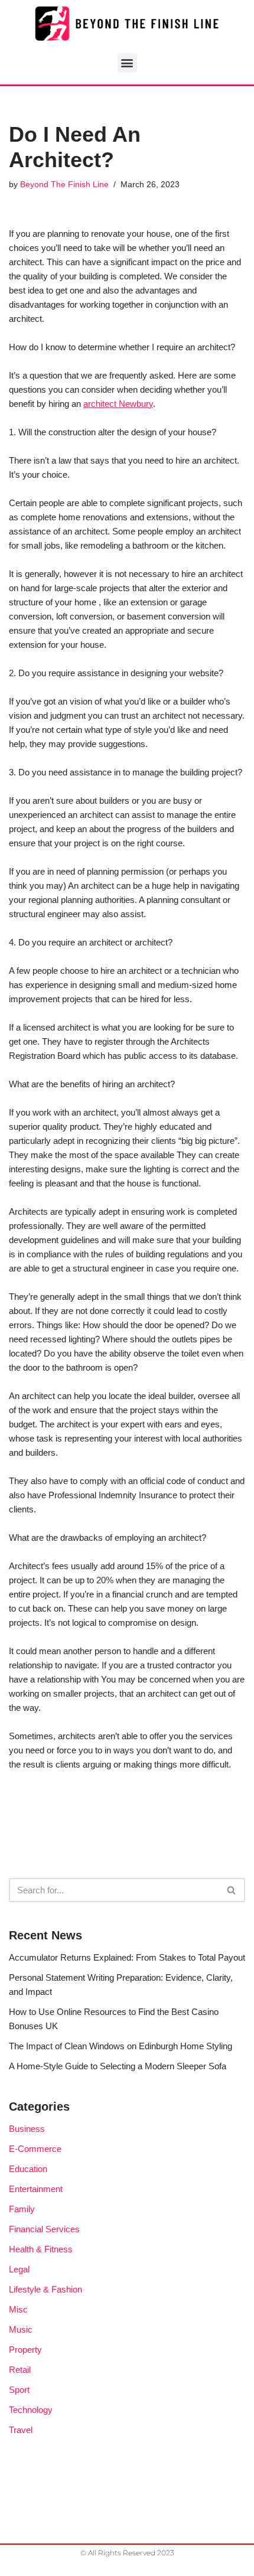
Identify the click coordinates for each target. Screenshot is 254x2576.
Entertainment (36, 2189)
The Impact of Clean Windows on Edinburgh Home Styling (121, 2046)
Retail (20, 2370)
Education (28, 2169)
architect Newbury (118, 404)
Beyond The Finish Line (64, 185)
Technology (31, 2410)
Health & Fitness (41, 2249)
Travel (21, 2430)
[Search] (232, 1890)
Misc (18, 2309)
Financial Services (44, 2229)
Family (22, 2209)
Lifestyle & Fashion (45, 2289)
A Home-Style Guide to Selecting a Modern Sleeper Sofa (118, 2066)
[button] (127, 63)
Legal (19, 2269)
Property (25, 2350)
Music (21, 2329)
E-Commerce (35, 2149)
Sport (19, 2390)
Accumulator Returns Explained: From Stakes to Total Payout (127, 1957)
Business (27, 2129)
